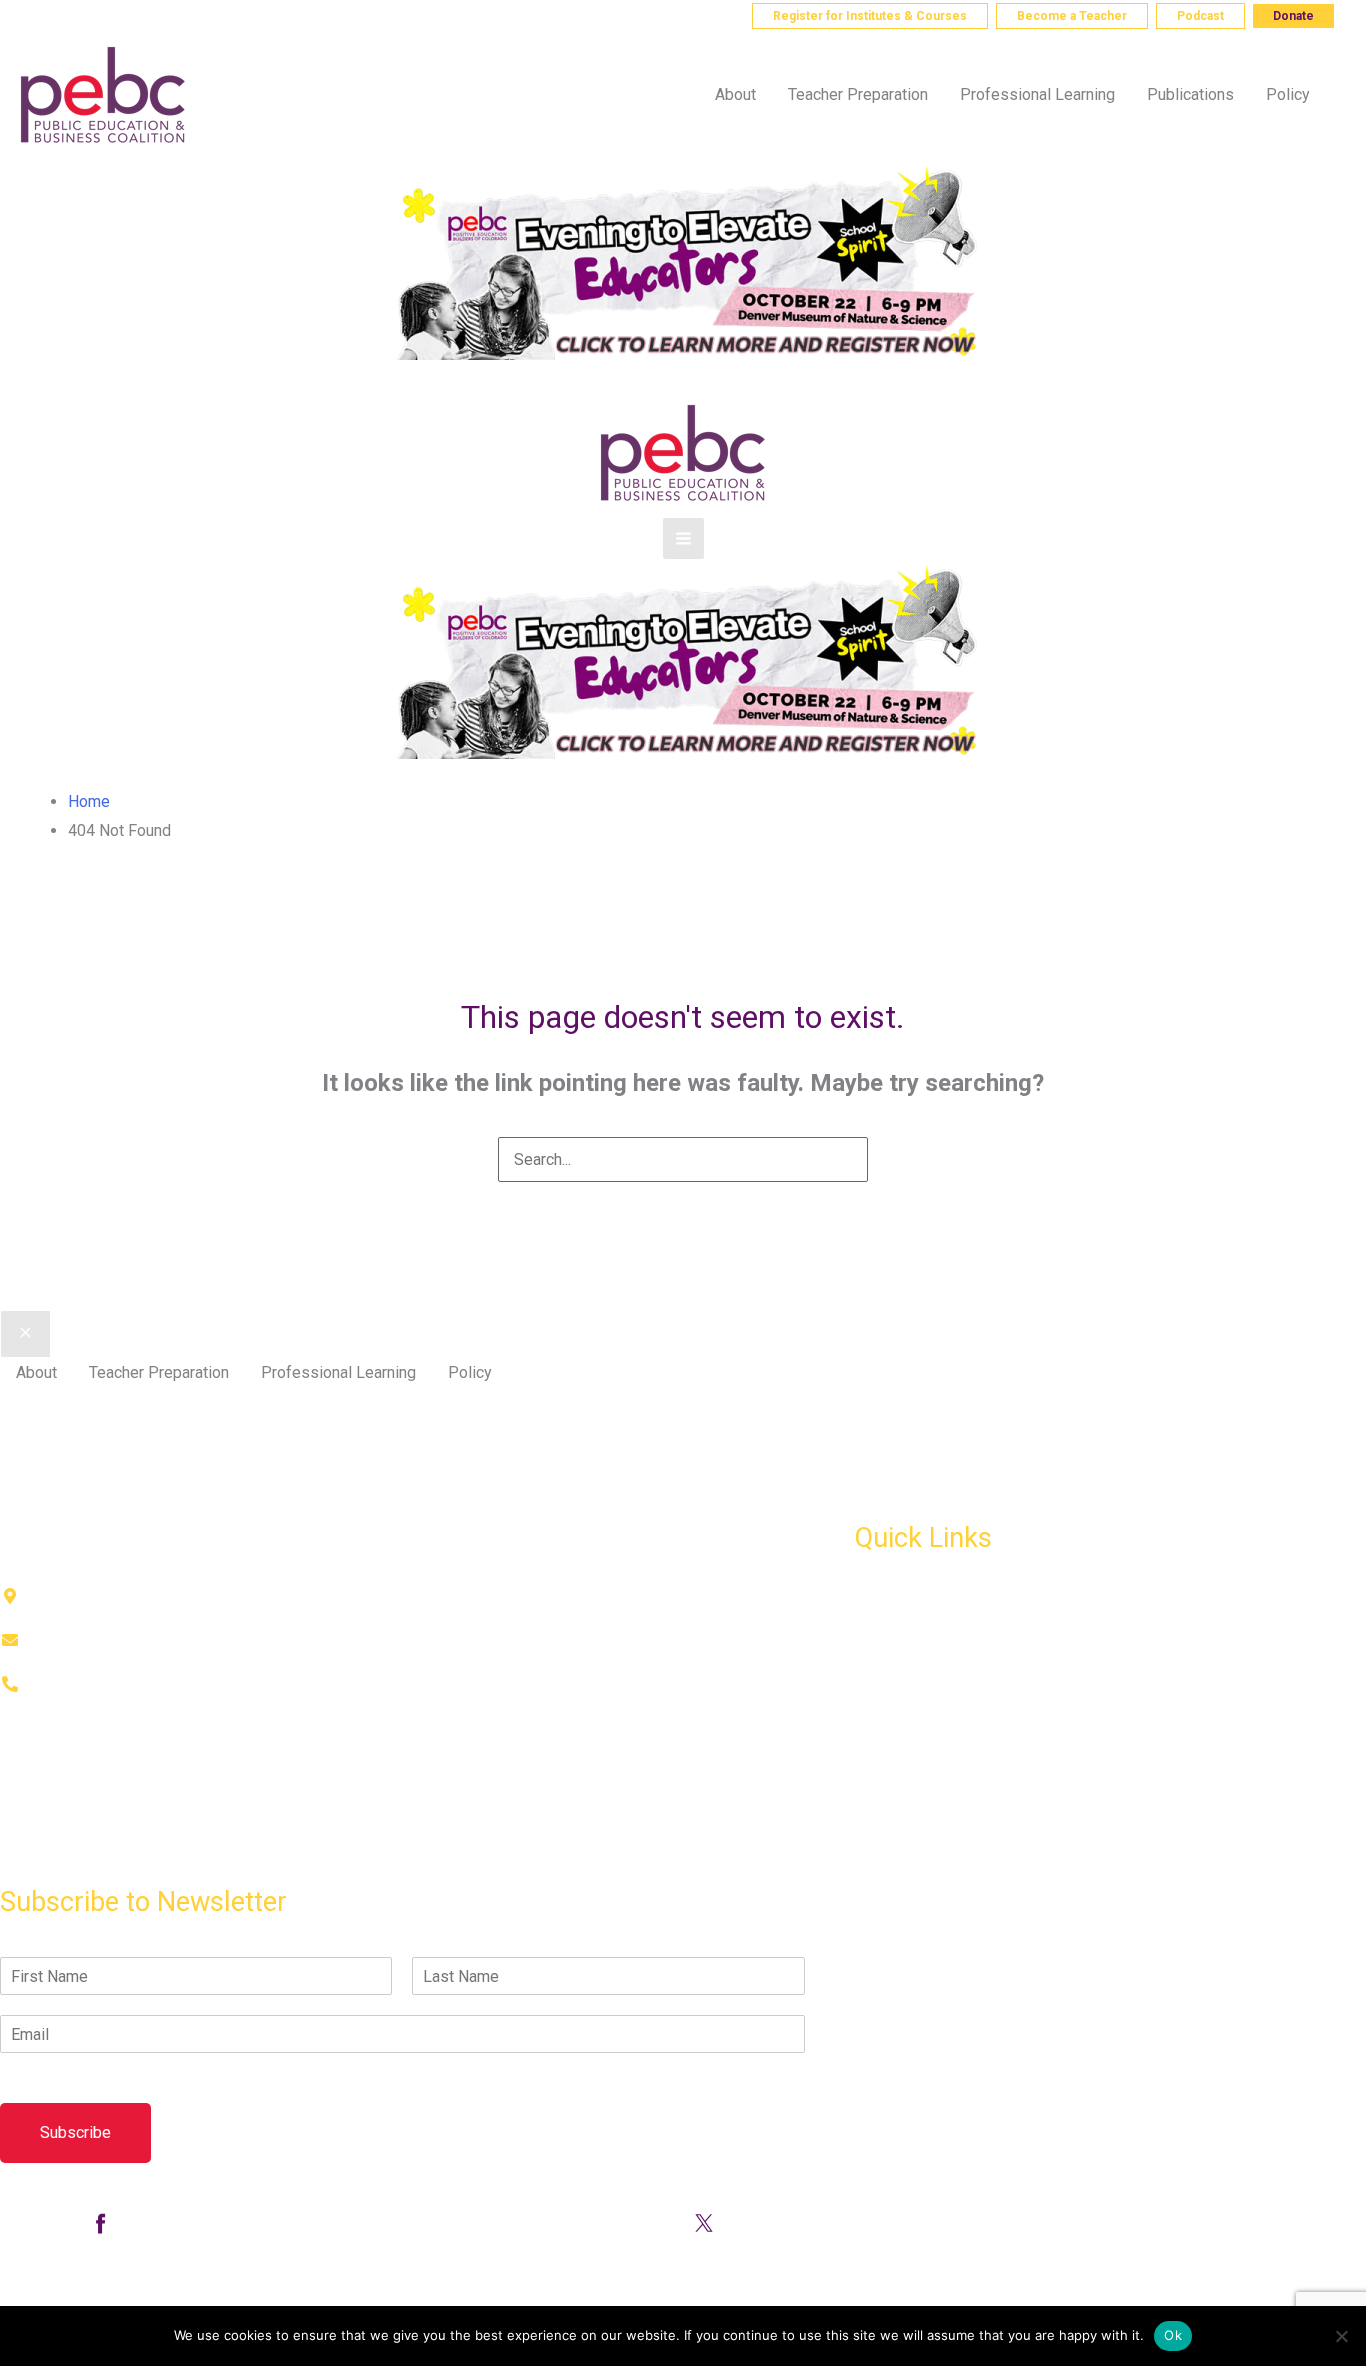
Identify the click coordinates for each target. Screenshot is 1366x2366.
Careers (882, 1774)
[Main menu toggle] (683, 538)
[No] (1341, 2336)
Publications (898, 1643)
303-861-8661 (98, 15)
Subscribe (75, 2132)
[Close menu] (25, 1334)
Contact (26, 1860)
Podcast (1200, 16)
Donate (1293, 16)
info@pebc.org (236, 15)
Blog (871, 1686)
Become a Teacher (1072, 16)
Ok (1173, 2335)
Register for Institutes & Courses (870, 16)
